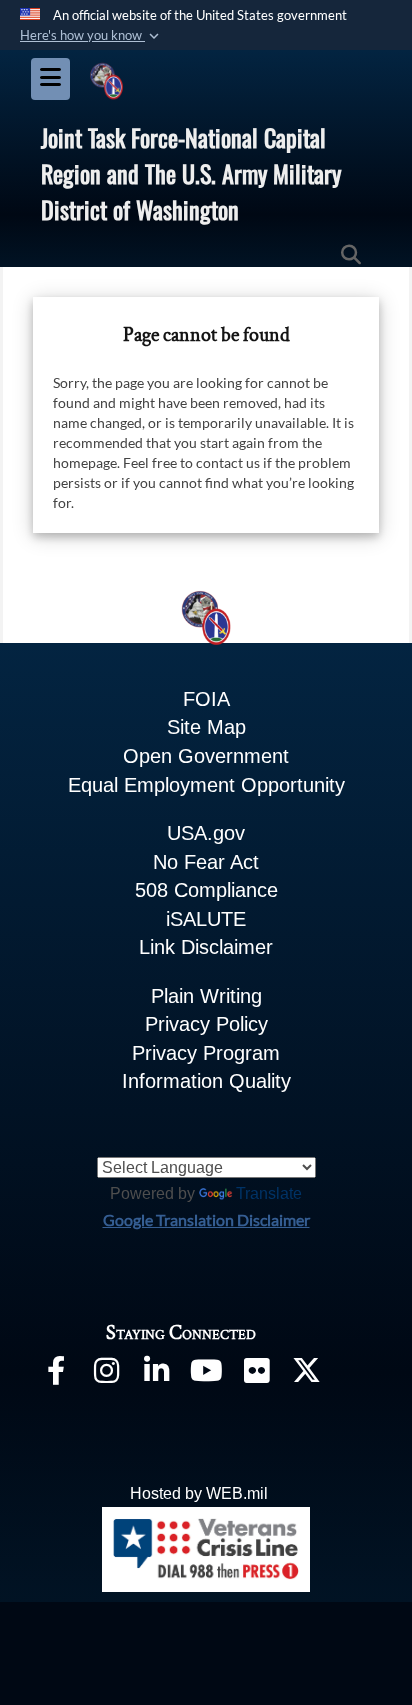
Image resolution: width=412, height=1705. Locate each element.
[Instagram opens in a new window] (106, 1374)
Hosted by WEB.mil (199, 1493)
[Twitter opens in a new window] (306, 1374)
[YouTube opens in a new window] (206, 1374)
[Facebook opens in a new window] (56, 1374)
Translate (269, 1193)
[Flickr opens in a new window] (256, 1374)
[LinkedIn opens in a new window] (156, 1374)
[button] (91, 36)
